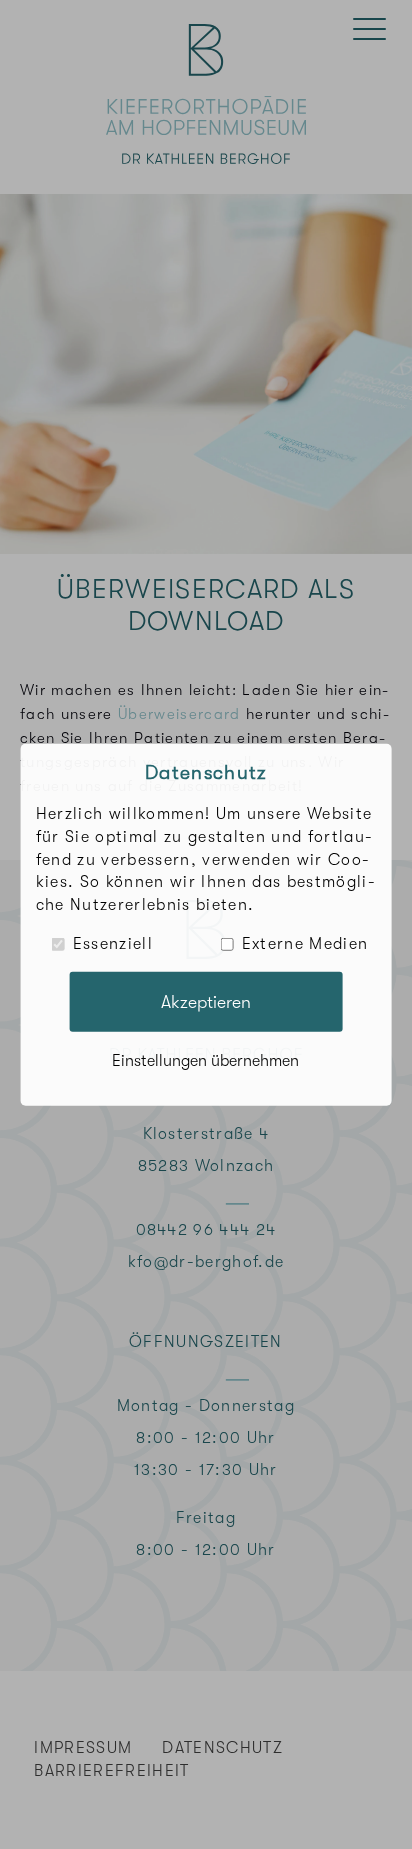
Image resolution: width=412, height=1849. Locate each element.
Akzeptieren (206, 1001)
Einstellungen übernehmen (205, 1061)
